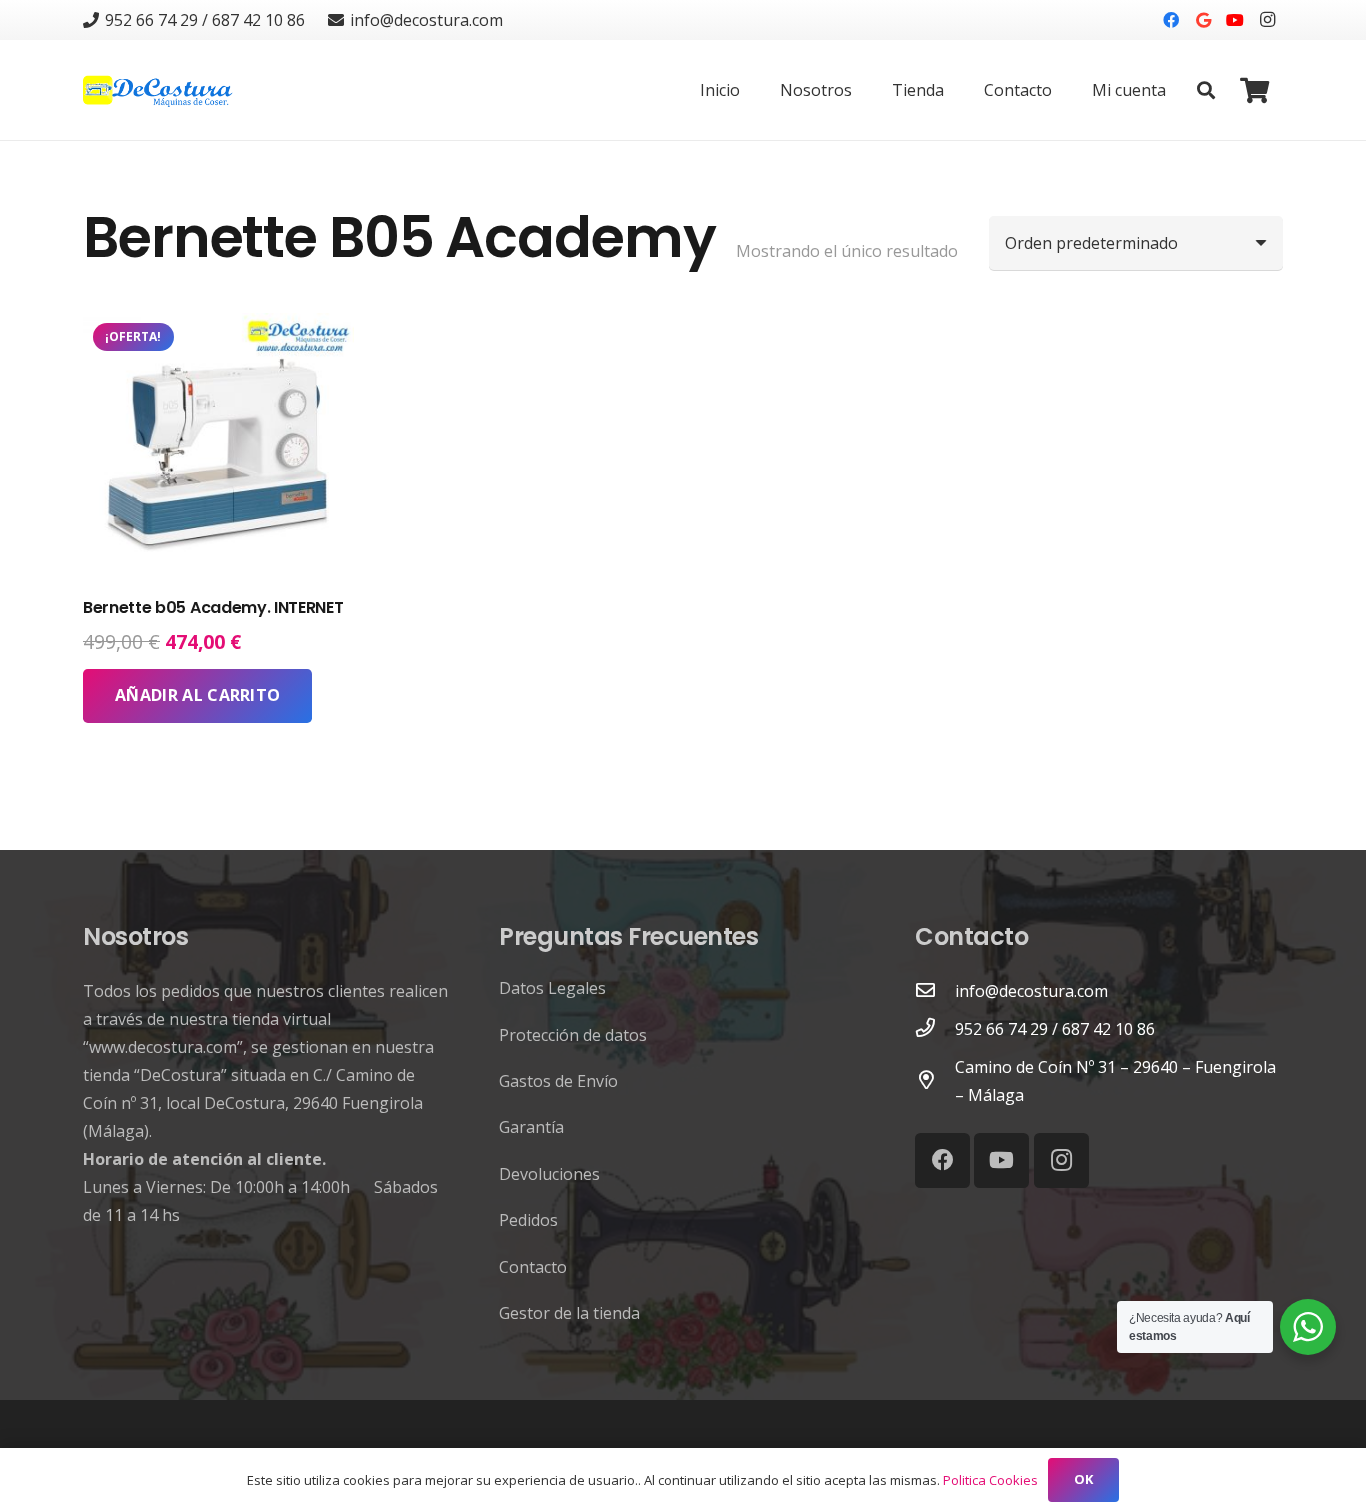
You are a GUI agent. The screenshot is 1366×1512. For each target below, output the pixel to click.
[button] (1206, 90)
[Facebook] (1171, 20)
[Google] (1203, 20)
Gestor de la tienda (569, 1313)
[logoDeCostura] (160, 90)
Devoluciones (549, 1174)
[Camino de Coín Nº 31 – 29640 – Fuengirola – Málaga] (935, 1081)
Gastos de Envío (558, 1081)
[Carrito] (1254, 90)
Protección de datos (573, 1035)
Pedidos (528, 1220)
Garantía (531, 1127)
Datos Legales (552, 988)
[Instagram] (1267, 20)
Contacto (533, 1267)
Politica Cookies (990, 1480)
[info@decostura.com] (935, 991)
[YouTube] (1235, 20)
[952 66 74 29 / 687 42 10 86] (935, 1029)
